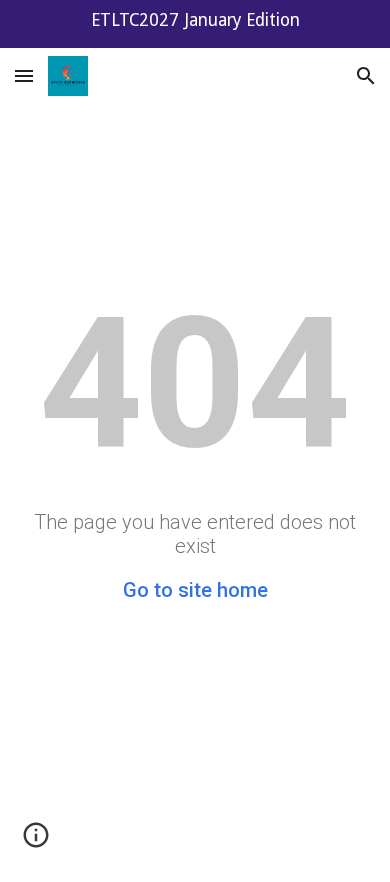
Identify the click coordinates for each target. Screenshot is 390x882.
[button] (24, 75)
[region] (195, 24)
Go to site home (195, 590)
